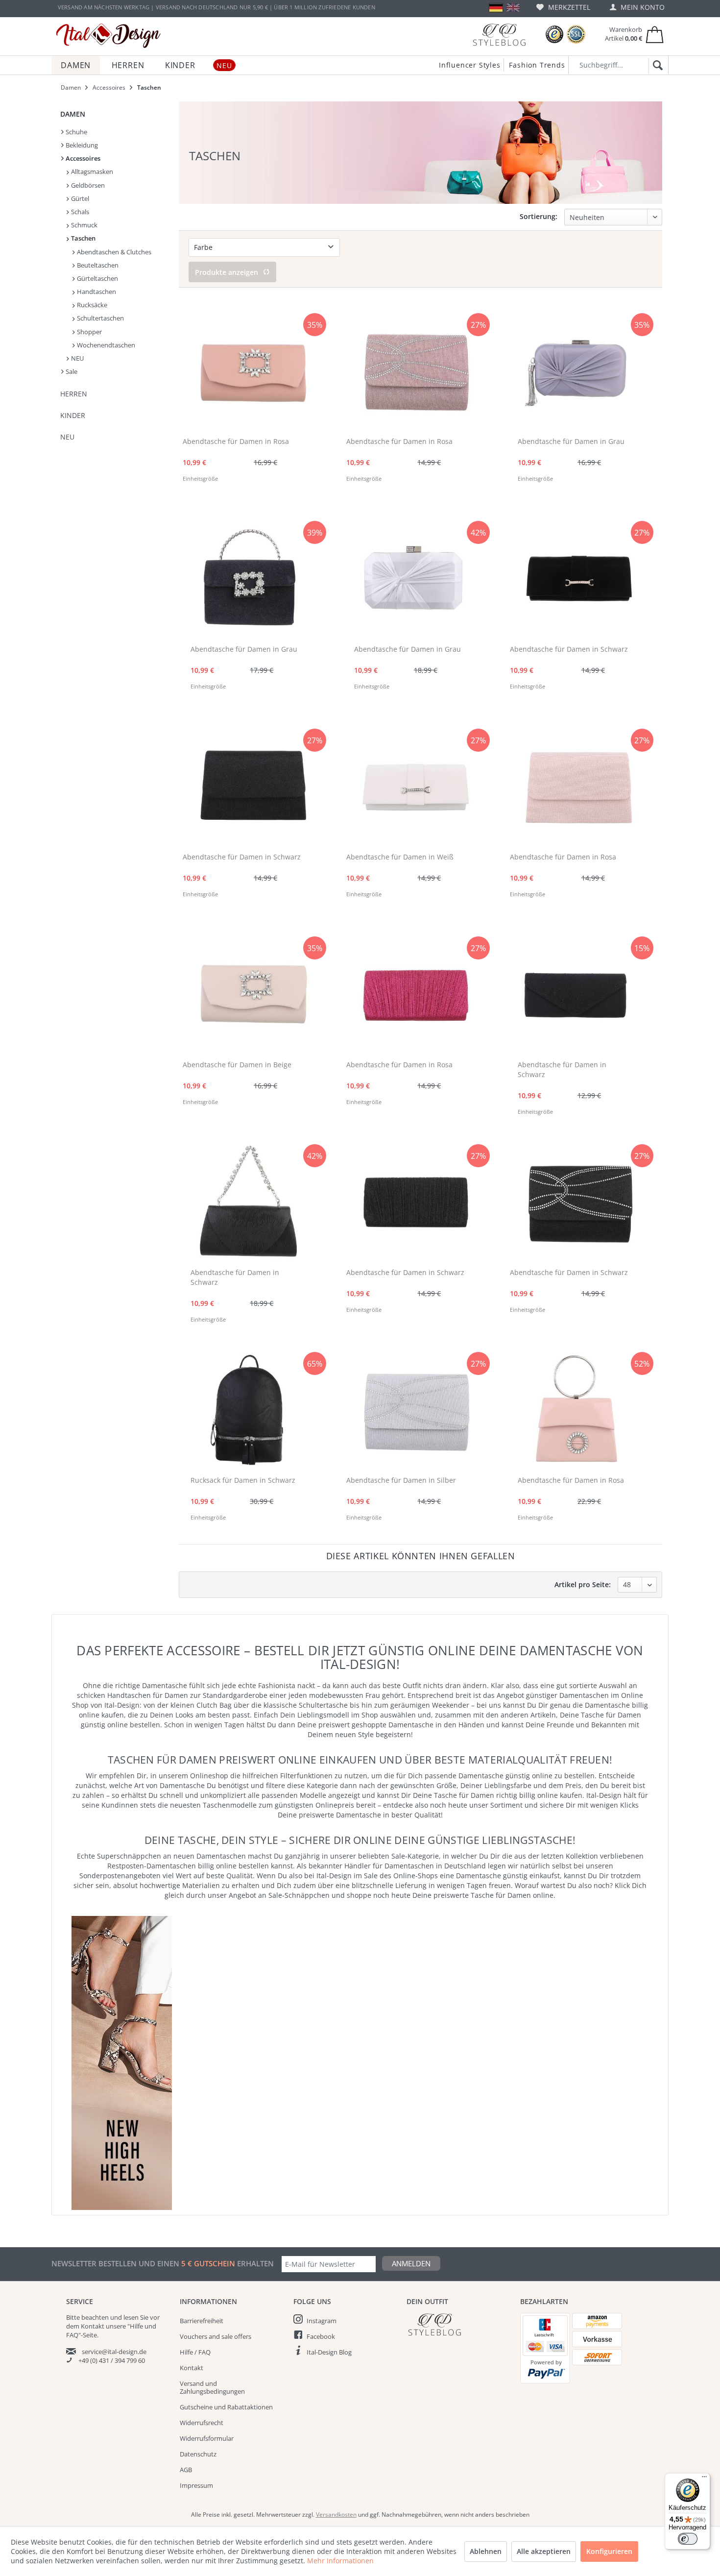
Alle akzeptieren (544, 2551)
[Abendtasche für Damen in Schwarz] (580, 579)
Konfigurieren (609, 2551)
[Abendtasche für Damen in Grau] (576, 371)
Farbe (203, 247)
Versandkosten (336, 2515)
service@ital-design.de (114, 2352)
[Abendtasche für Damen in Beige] (252, 995)
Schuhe (76, 132)
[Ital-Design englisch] (513, 8)
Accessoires (82, 158)
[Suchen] (656, 66)
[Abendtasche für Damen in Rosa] (252, 371)
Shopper (89, 332)
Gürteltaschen (97, 278)
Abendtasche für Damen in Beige (237, 1065)
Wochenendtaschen (105, 345)
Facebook (321, 2336)
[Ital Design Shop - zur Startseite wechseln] (108, 36)
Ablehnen (486, 2551)
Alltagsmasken (91, 172)
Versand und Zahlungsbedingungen (212, 2387)
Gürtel (79, 198)
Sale (71, 371)
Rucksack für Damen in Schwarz (243, 1480)
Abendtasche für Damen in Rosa (236, 441)
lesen (131, 2317)
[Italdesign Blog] (458, 2324)
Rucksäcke (91, 305)
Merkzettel (568, 7)
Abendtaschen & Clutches (113, 252)
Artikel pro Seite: (583, 1584)
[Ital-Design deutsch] (496, 8)
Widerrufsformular (207, 2438)
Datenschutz (198, 2454)
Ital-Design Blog (329, 2352)
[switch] (688, 2539)
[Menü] (704, 2479)
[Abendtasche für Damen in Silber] (416, 1410)
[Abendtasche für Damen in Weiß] (416, 787)
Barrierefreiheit (202, 2321)
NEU (77, 358)
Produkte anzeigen (227, 272)
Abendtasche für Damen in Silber (401, 1480)
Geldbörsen (87, 185)
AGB (186, 2470)
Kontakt (192, 2368)
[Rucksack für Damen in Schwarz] (248, 1410)
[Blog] (499, 35)
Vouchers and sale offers (216, 2336)
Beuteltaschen (97, 265)
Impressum (196, 2485)
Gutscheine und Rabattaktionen (226, 2407)
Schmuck (84, 225)
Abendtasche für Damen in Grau (571, 441)
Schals (79, 212)
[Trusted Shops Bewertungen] (554, 35)
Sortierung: (539, 216)
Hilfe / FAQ (195, 2352)
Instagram (322, 2321)
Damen (73, 114)
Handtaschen (96, 292)
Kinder (73, 415)
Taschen (83, 238)
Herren (74, 394)
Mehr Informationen (340, 2561)
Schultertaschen (100, 318)
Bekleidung (81, 145)
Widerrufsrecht (202, 2423)
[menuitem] (563, 7)
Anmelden (411, 2263)
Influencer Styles (470, 65)
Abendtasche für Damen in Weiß (400, 857)
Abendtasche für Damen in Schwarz (569, 649)
